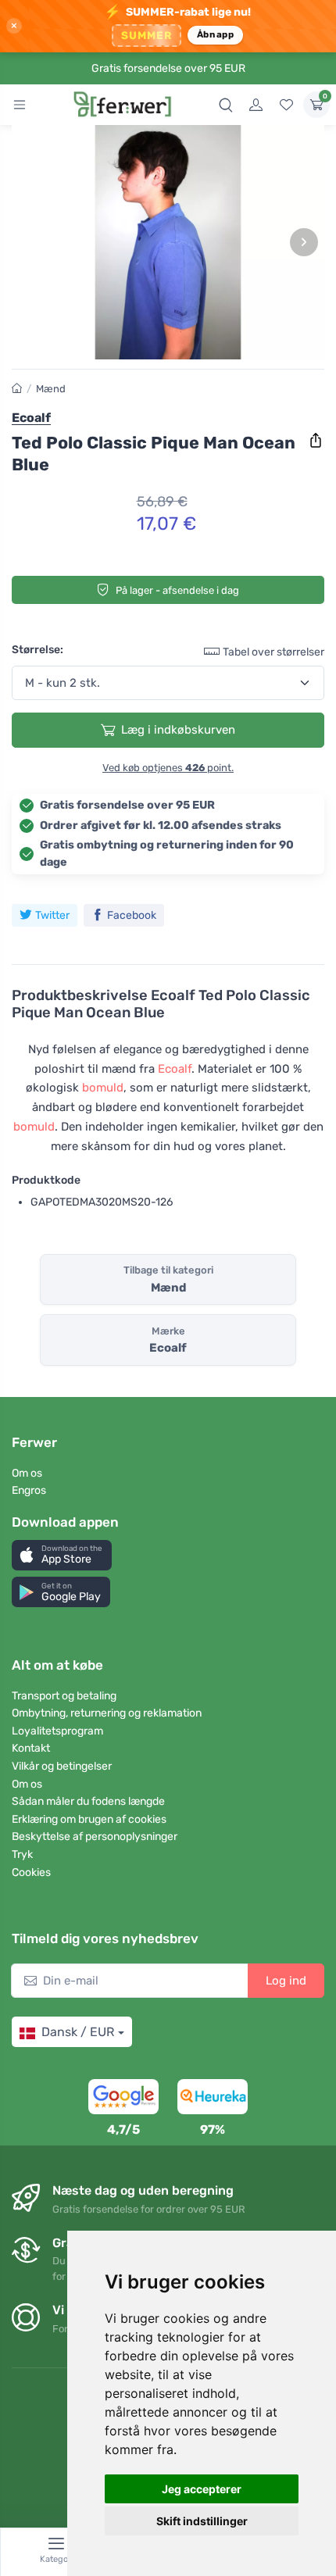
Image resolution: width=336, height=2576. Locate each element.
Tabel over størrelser (273, 652)
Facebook (132, 915)
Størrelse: (38, 650)
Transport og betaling (64, 1696)
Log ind (286, 1981)
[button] (62, 1555)
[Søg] (226, 105)
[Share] (316, 441)
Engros (29, 1490)
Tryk (22, 1854)
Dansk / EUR (78, 2032)
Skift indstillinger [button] (202, 2521)
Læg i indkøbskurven (178, 730)
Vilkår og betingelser (62, 1766)
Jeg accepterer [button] (202, 2489)
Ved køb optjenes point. (168, 768)
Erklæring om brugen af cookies (89, 1819)
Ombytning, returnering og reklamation (107, 1713)
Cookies (31, 1872)
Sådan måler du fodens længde (88, 1801)
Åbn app (215, 34)
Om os (27, 1473)
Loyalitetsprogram (57, 1731)
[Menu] (20, 105)
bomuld (103, 1088)
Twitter (52, 915)
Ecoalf (175, 1069)
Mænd (51, 389)
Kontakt (31, 1748)
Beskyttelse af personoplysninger (95, 1836)
